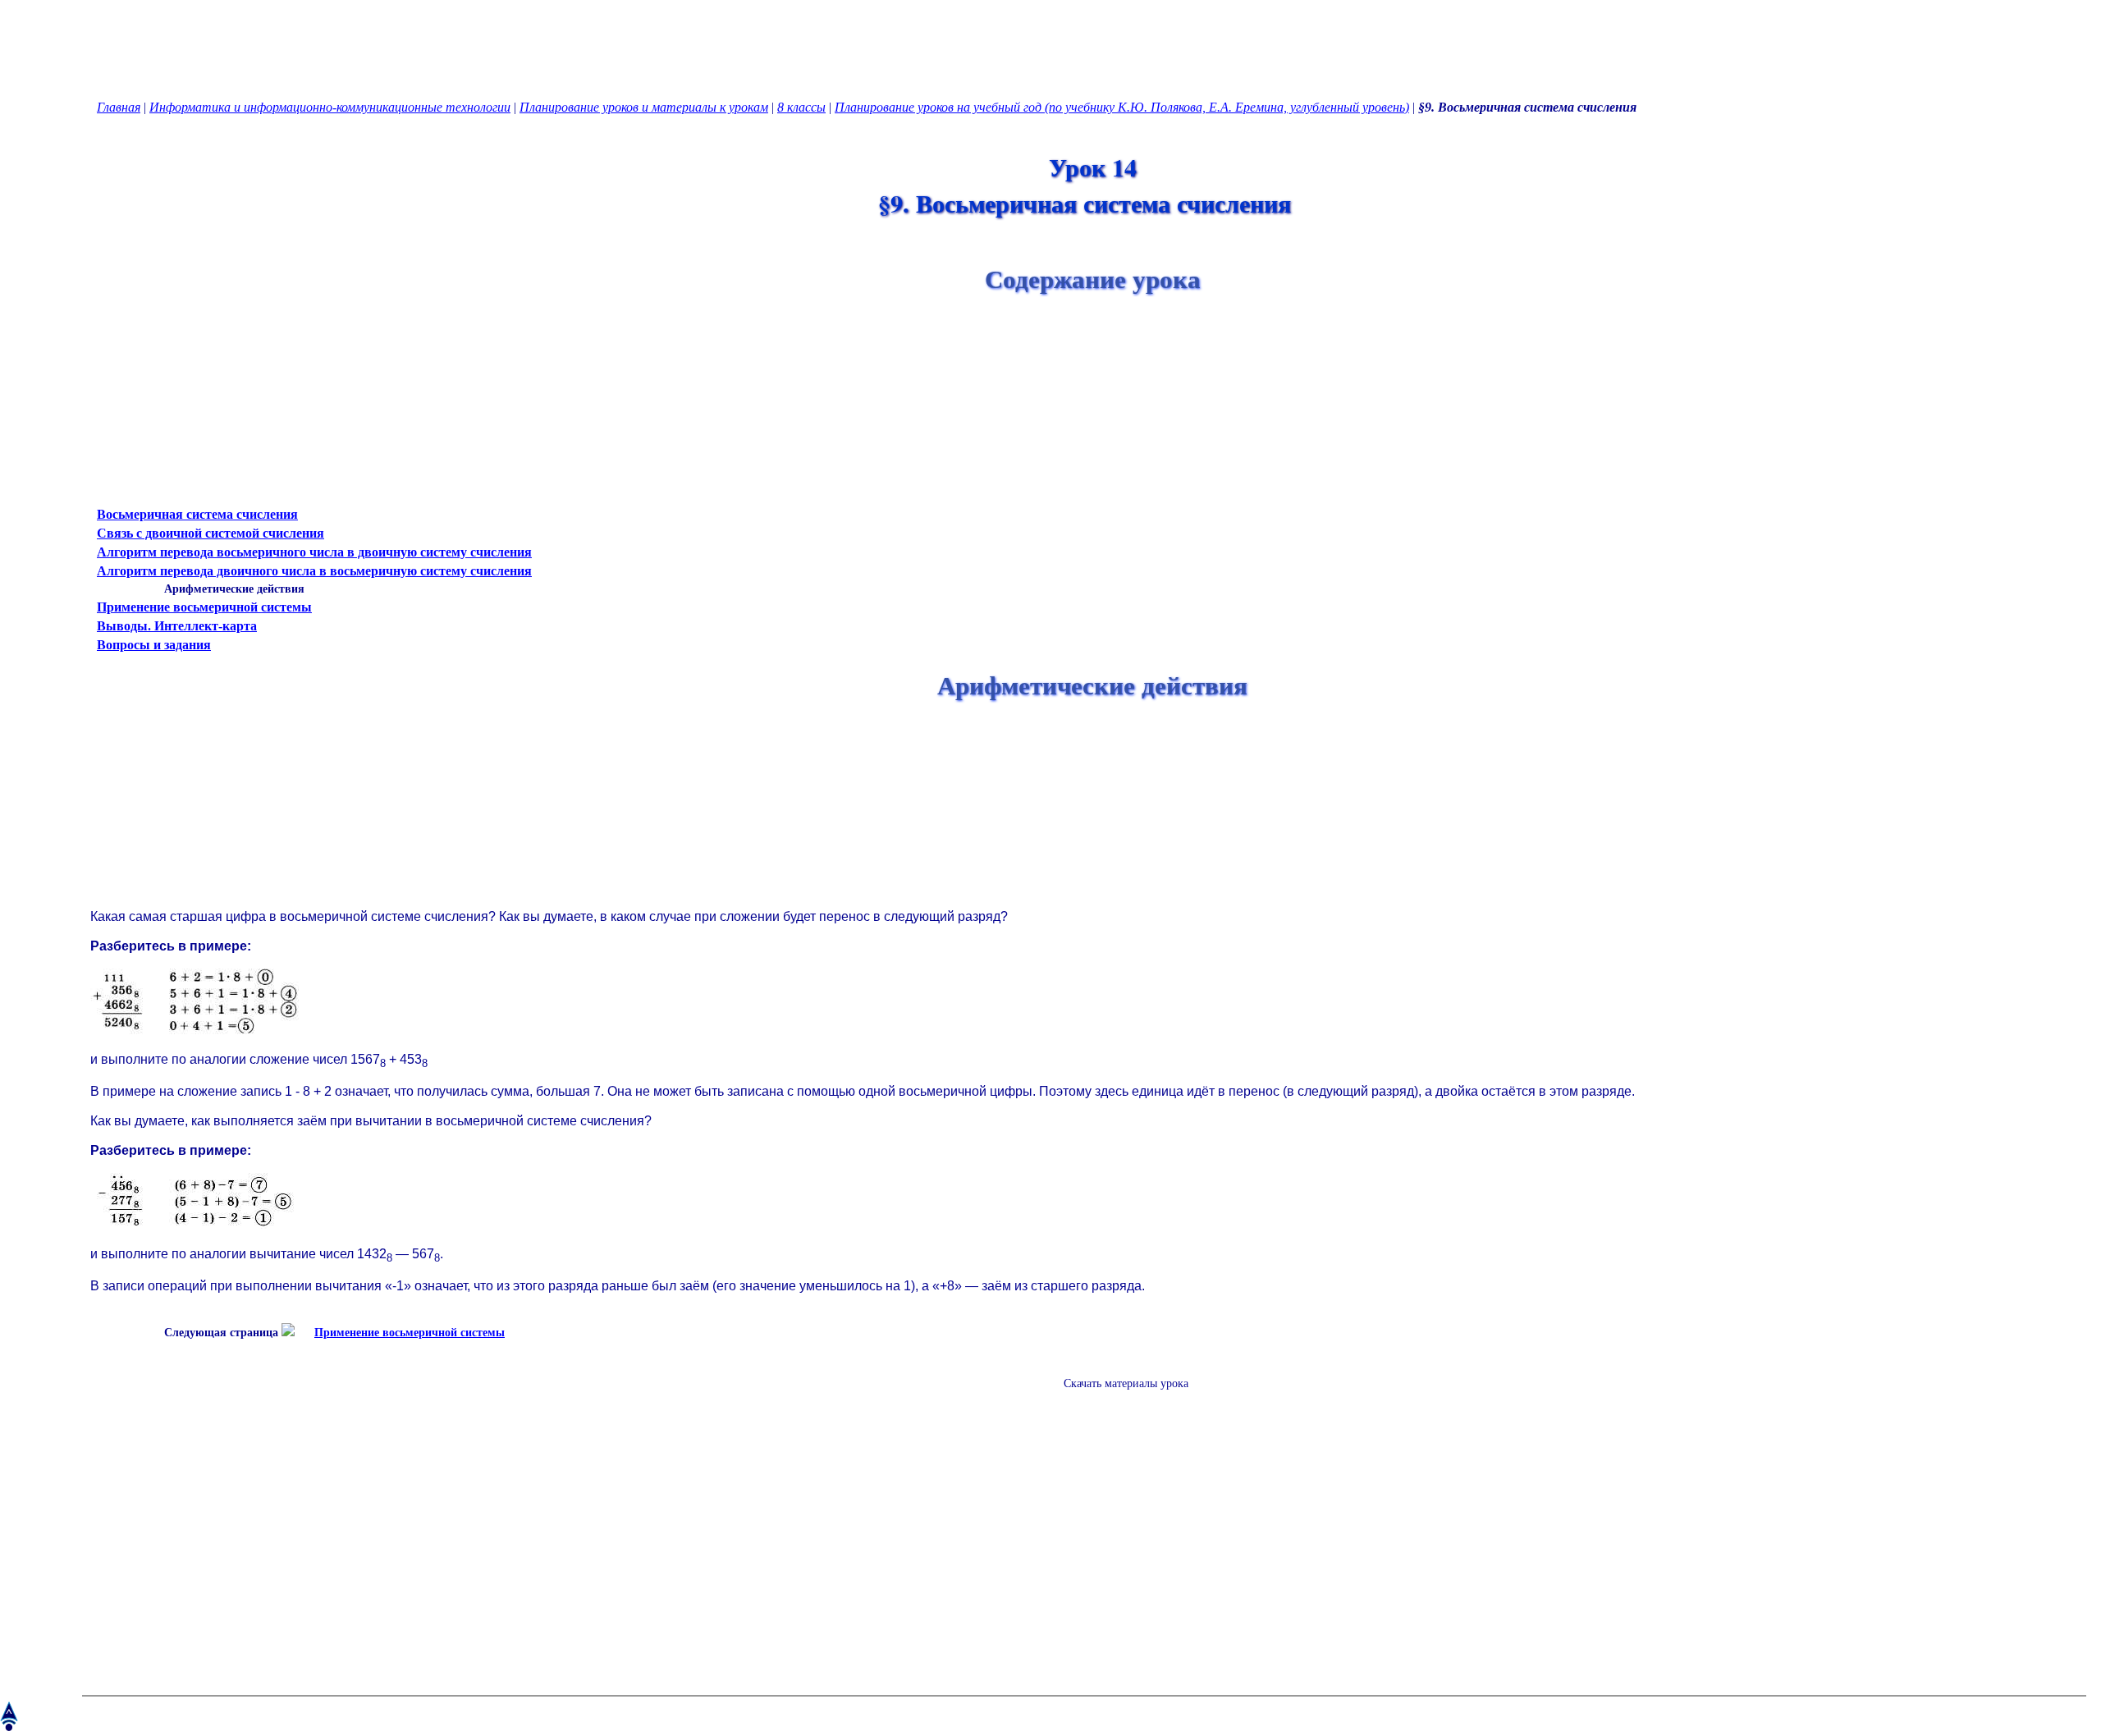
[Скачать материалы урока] (1118, 1397)
